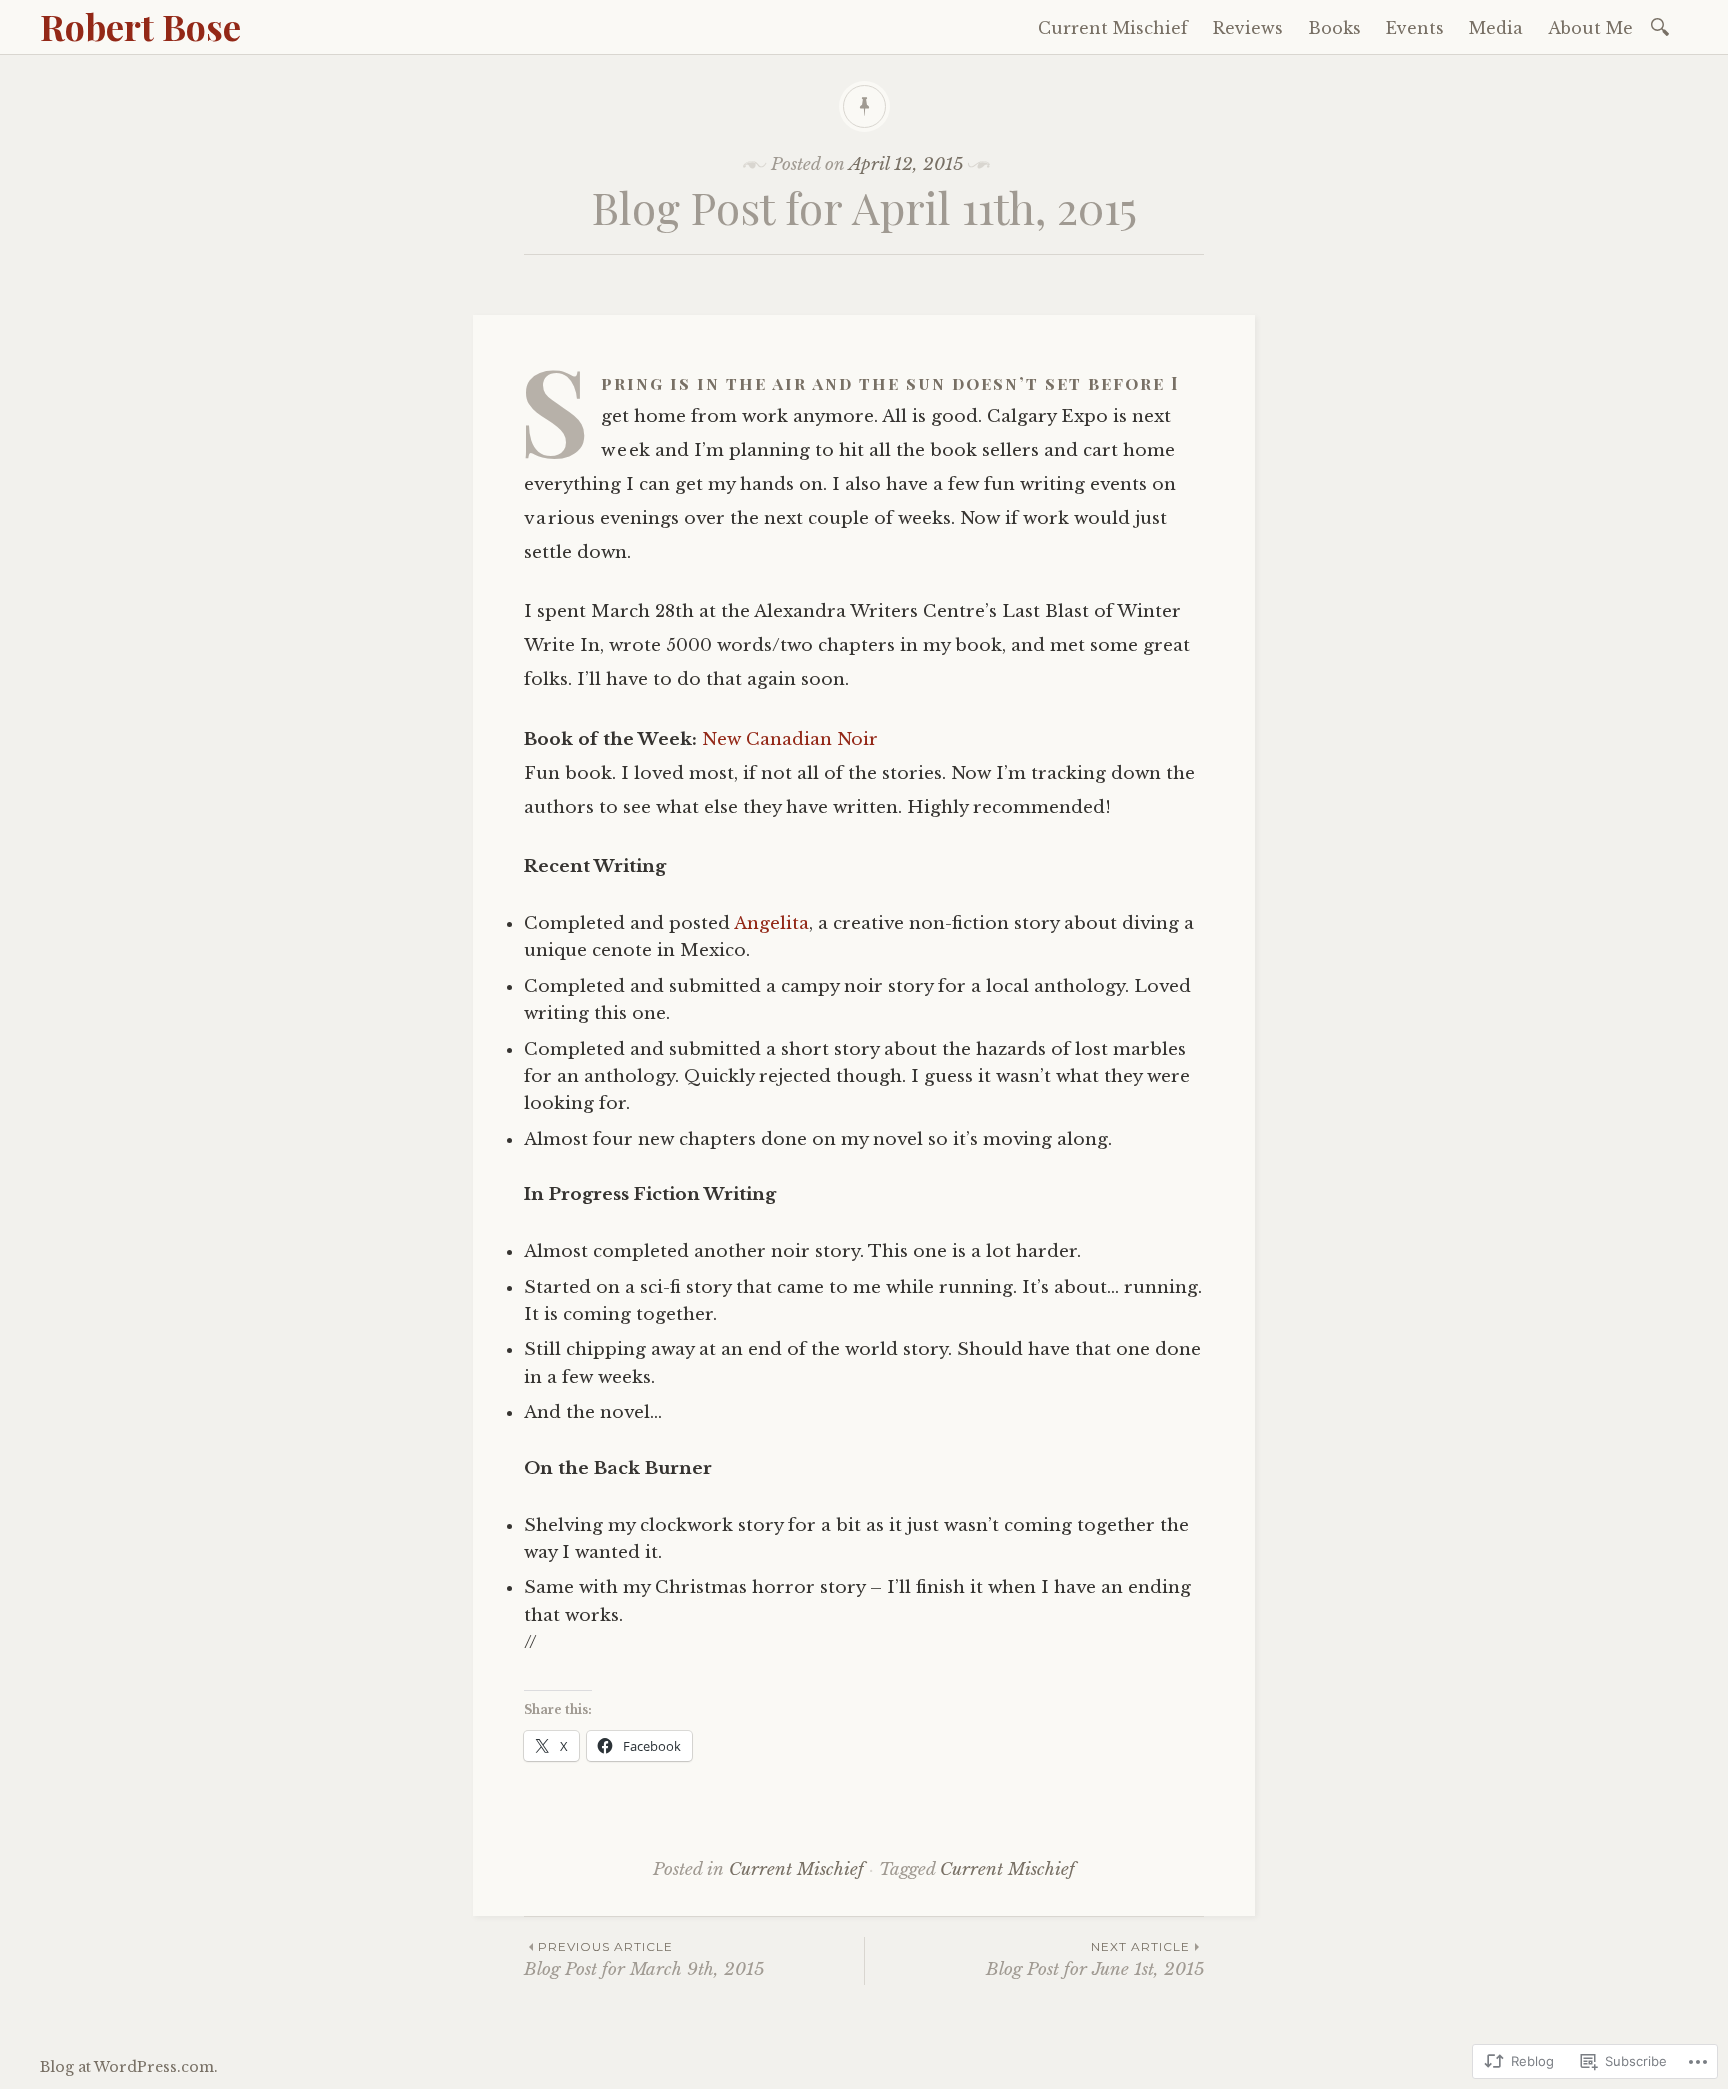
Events (1415, 28)
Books (1334, 28)
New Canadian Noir (790, 739)
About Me (1590, 28)
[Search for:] (1663, 25)
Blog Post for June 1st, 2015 (1095, 1959)
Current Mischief (1113, 28)
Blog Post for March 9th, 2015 (644, 1959)
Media (1496, 28)
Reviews (1248, 28)
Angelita (771, 923)
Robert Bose (140, 26)
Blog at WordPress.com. (129, 2067)
